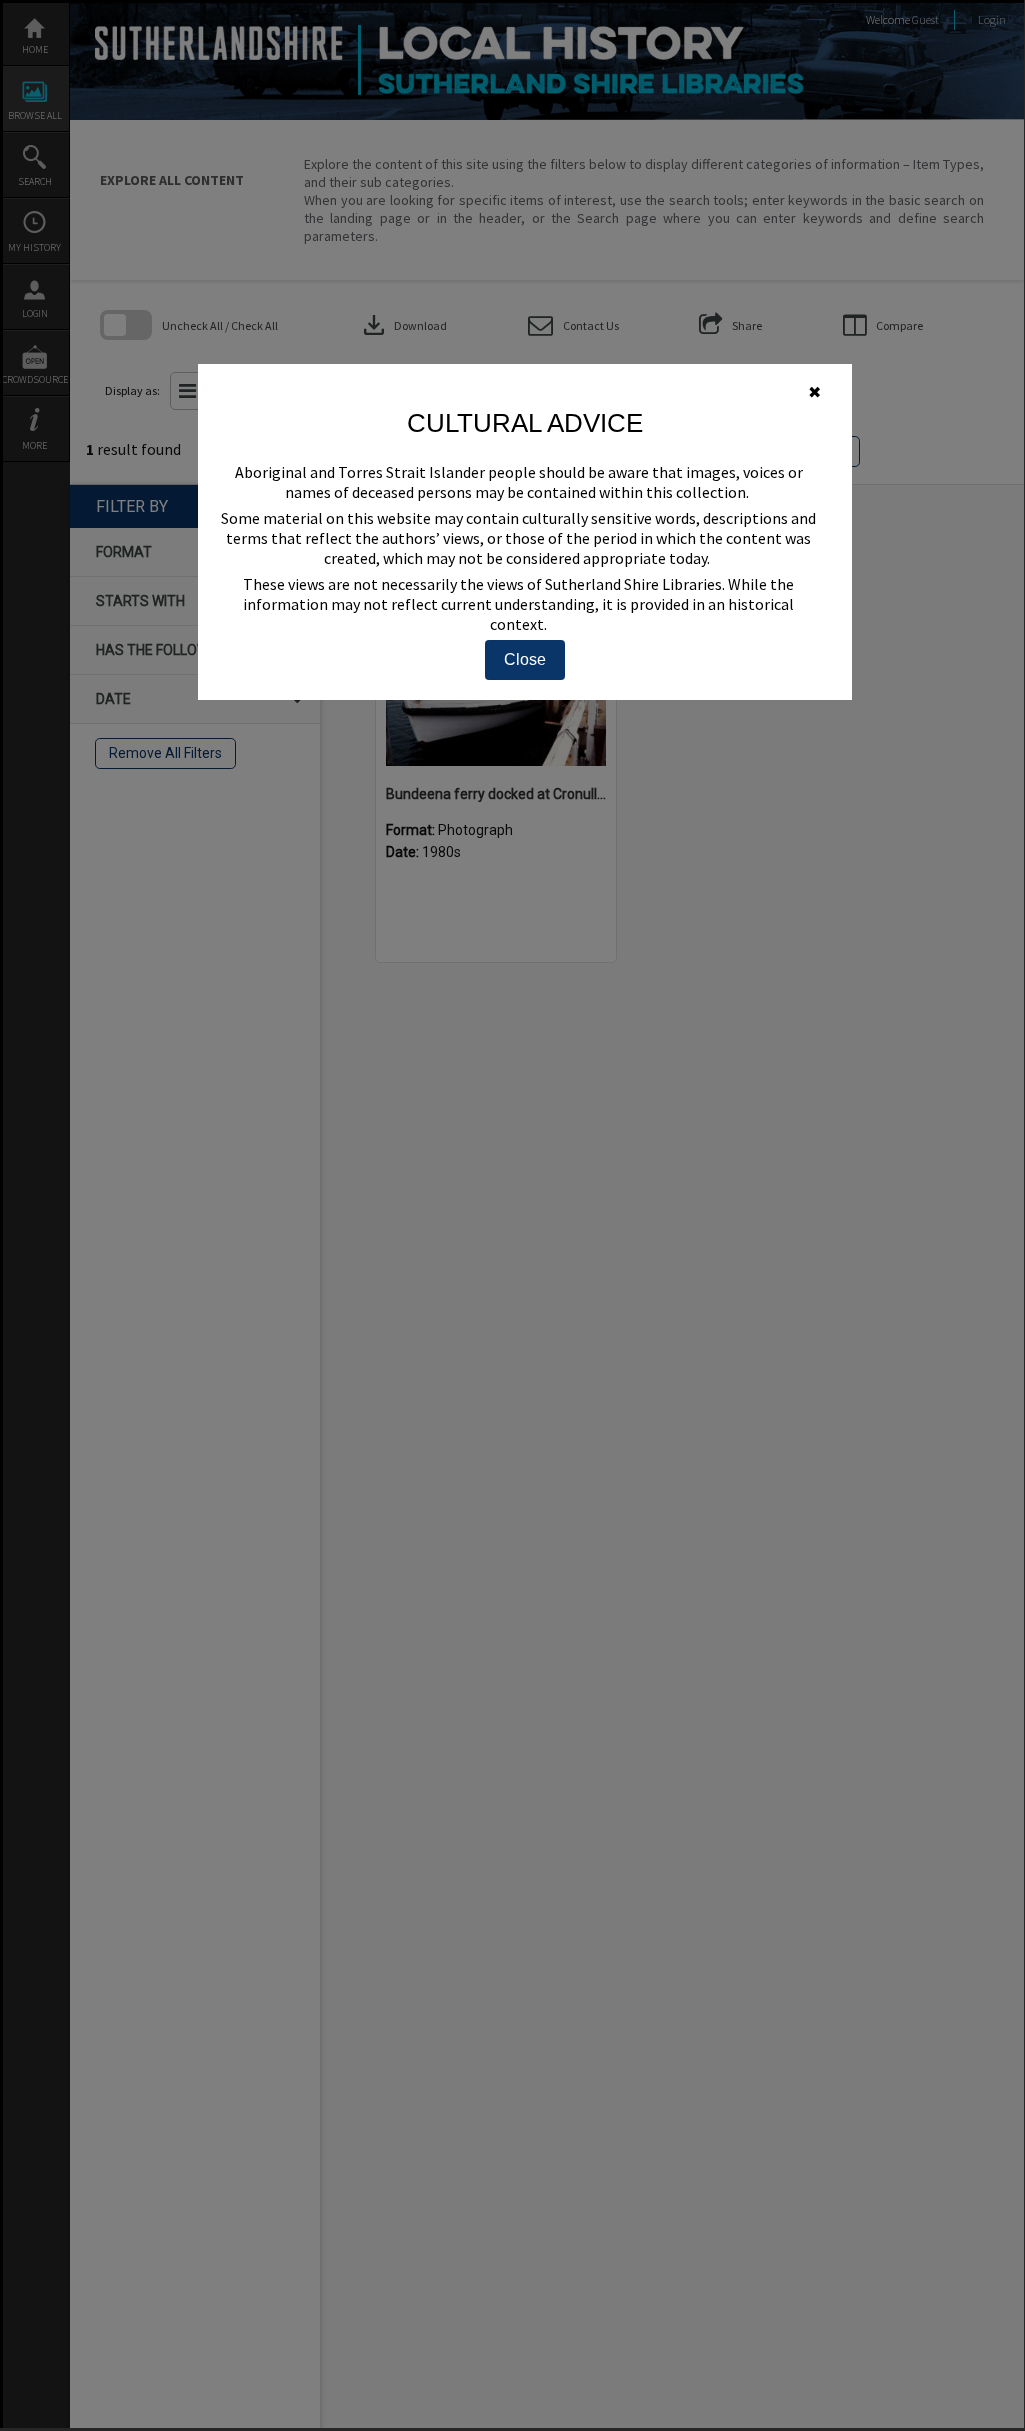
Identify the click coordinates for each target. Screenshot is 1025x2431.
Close (525, 659)
